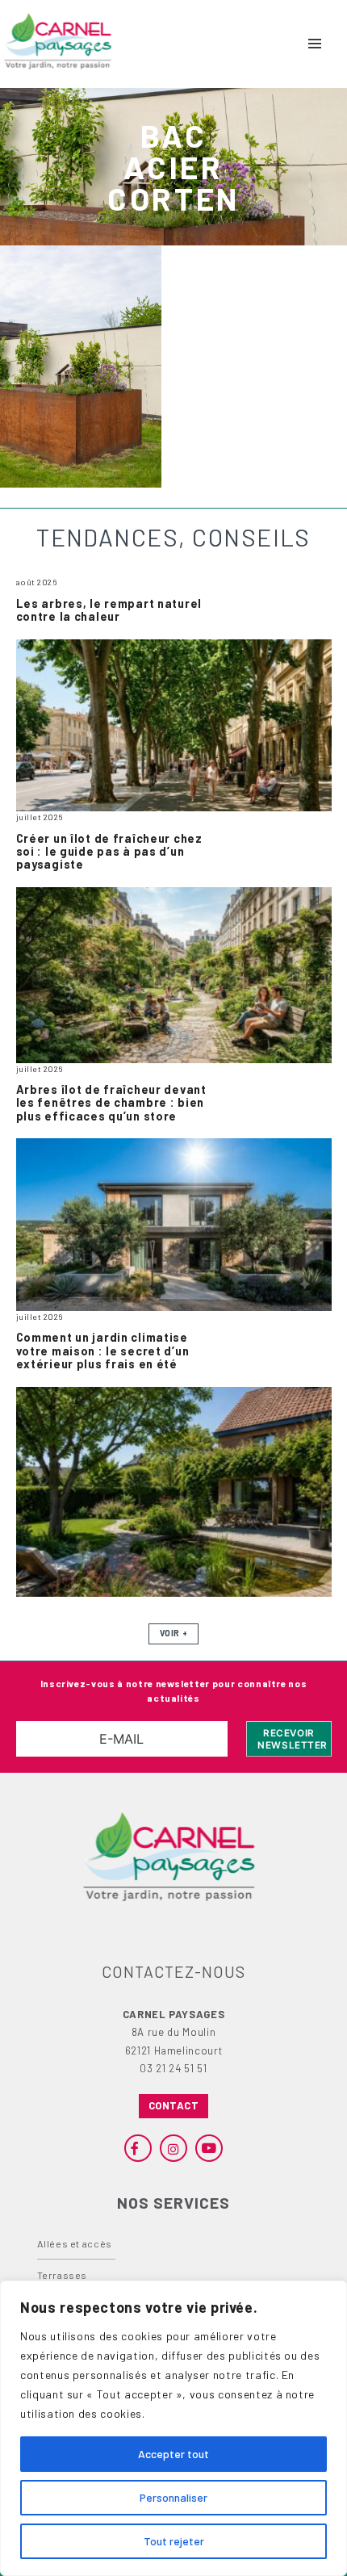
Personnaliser (173, 2497)
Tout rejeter (174, 2541)
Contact (174, 2105)
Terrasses (63, 2275)
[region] (173, 2428)
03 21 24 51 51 (173, 2068)
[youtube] (209, 2148)
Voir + (173, 1633)
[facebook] (138, 2148)
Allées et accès (75, 2243)
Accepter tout (173, 2454)
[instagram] (173, 2148)
